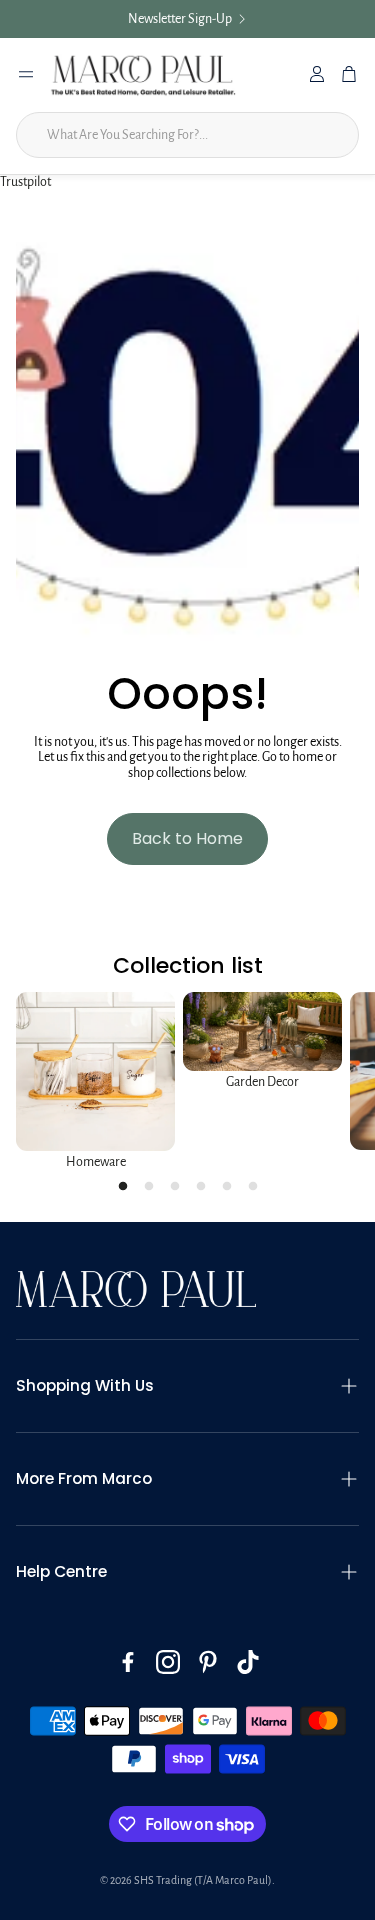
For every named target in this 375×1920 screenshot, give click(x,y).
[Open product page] (95, 1071)
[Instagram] (168, 1662)
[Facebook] (128, 1662)
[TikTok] (248, 1662)
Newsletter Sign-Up (180, 19)
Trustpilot (25, 182)
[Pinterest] (208, 1662)
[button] (187, 1386)
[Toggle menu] (26, 74)
